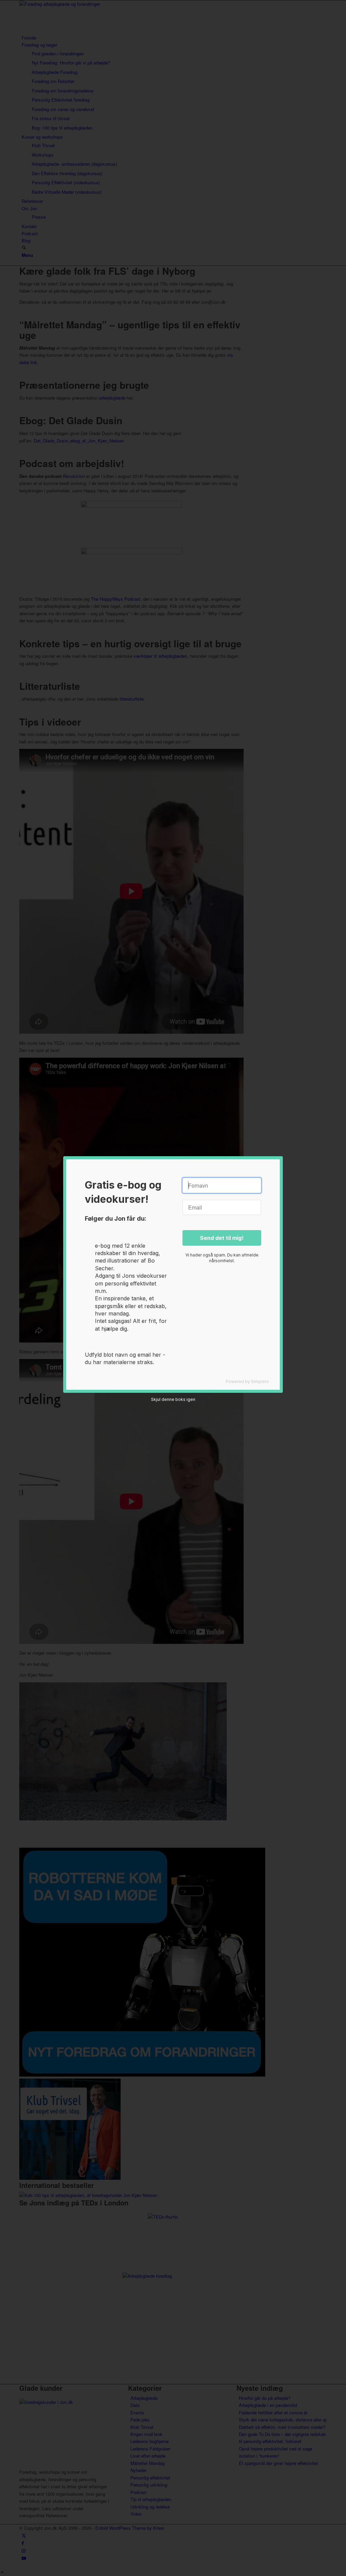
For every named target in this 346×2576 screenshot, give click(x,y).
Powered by (247, 1381)
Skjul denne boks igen (173, 1399)
